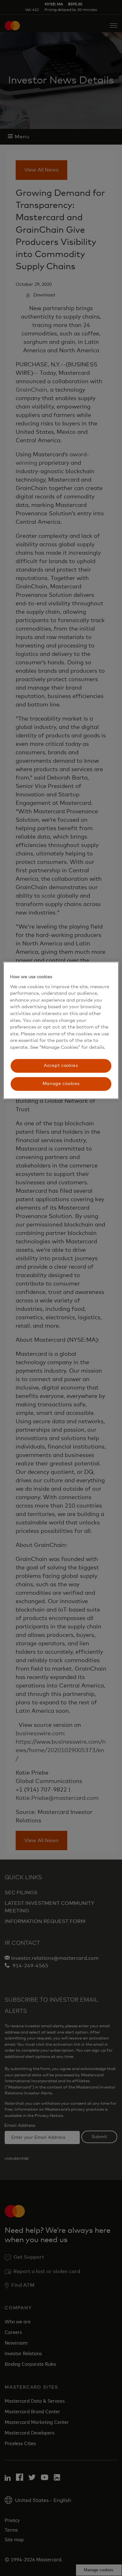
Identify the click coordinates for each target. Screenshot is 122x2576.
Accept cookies (61, 1066)
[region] (61, 1030)
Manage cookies (61, 1084)
